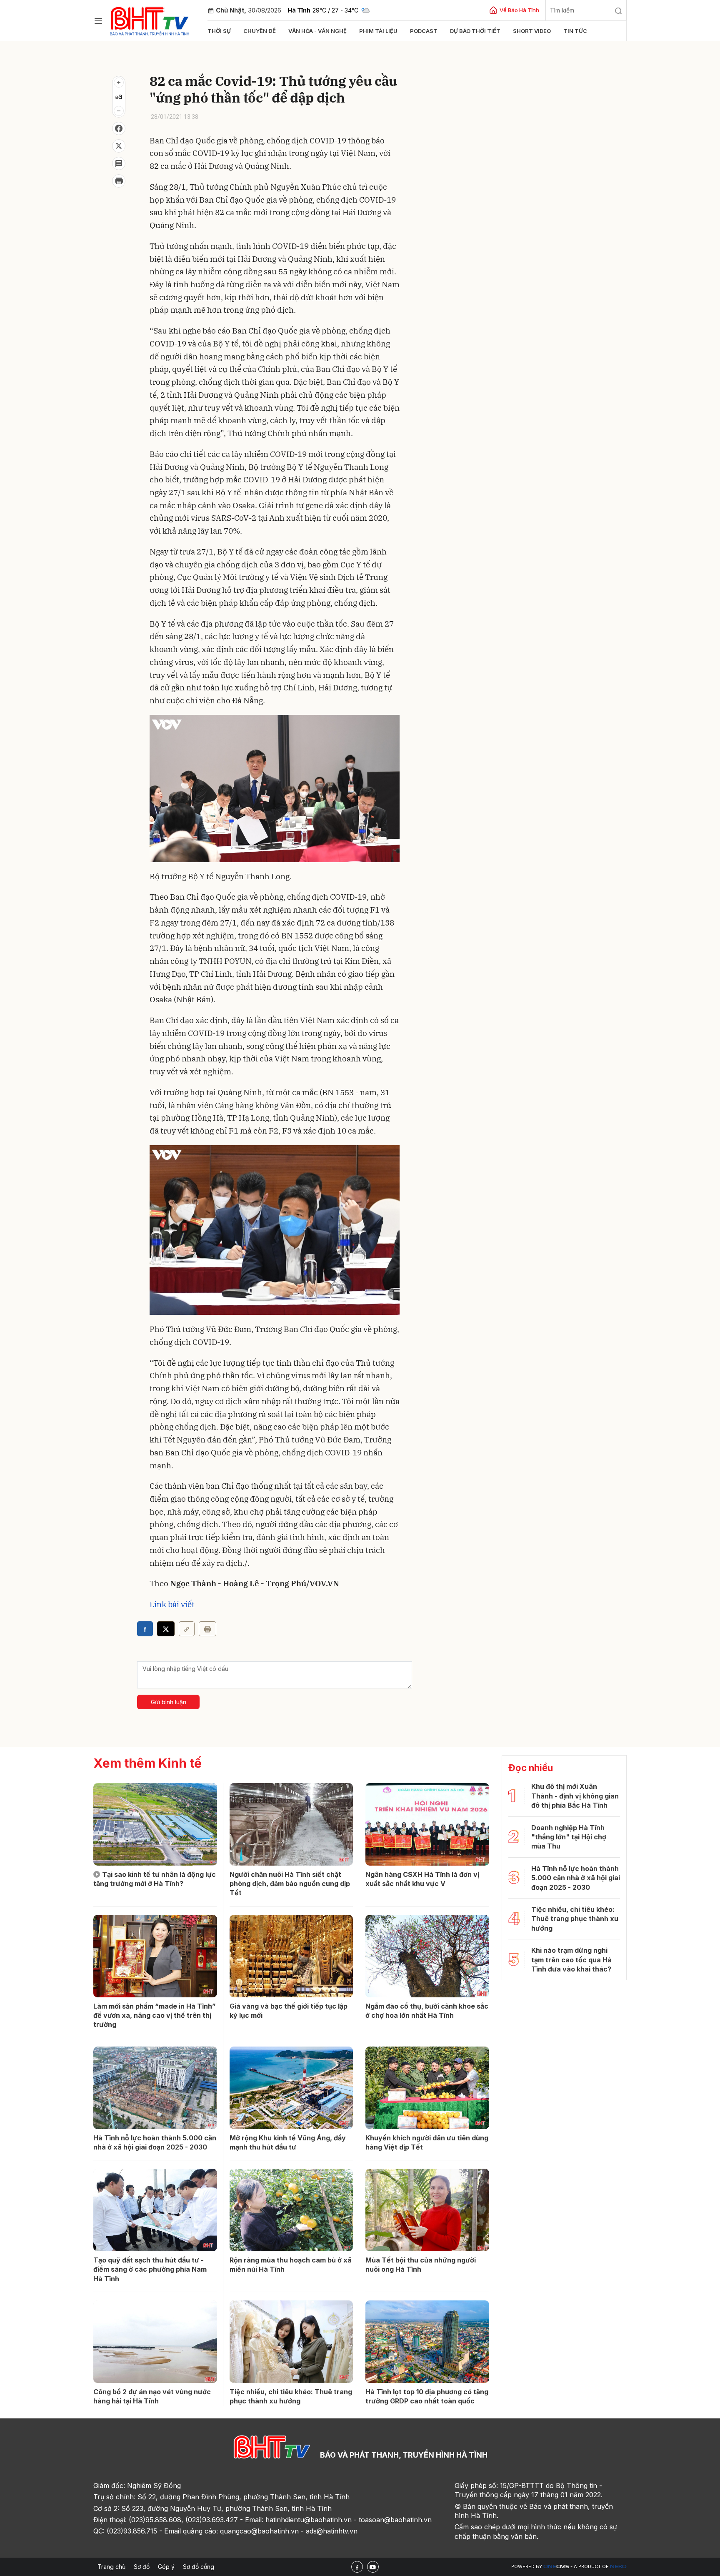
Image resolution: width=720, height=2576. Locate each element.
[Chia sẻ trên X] (119, 146)
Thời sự (219, 31)
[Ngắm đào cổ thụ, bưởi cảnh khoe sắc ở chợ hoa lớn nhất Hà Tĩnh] (427, 1956)
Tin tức (575, 31)
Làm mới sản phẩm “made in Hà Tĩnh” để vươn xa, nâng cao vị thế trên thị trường (155, 2015)
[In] (207, 1629)
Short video (532, 31)
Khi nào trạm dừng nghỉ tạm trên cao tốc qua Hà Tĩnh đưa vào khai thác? (571, 1960)
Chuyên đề (260, 31)
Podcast (424, 31)
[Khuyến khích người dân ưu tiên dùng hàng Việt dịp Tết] (427, 2088)
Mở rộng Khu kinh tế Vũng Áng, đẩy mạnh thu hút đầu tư (288, 2142)
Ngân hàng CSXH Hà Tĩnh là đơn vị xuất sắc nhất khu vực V (422, 1879)
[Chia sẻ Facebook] (119, 128)
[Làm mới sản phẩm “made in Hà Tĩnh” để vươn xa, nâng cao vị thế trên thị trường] (155, 1956)
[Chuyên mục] (98, 21)
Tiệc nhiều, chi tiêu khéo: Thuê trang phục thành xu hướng (291, 2396)
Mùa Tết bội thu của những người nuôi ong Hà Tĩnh (421, 2265)
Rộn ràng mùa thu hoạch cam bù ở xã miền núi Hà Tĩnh (291, 2265)
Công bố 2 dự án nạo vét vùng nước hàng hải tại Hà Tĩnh (152, 2396)
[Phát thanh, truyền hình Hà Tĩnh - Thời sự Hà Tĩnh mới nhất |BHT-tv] (150, 20)
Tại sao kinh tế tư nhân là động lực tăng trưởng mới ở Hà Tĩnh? (155, 1879)
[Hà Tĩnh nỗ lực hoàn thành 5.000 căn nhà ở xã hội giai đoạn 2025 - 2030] (155, 2088)
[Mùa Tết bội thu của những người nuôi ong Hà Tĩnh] (427, 2210)
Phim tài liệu (378, 31)
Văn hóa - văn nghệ (317, 31)
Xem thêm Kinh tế (147, 1763)
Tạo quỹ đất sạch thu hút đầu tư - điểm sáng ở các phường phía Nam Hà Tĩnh (150, 2269)
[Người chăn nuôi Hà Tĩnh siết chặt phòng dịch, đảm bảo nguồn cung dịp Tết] (291, 1824)
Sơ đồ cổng (199, 2567)
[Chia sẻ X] (166, 1629)
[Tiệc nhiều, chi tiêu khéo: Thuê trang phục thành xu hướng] (291, 2342)
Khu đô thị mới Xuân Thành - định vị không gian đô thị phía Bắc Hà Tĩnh (575, 1796)
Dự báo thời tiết (475, 31)
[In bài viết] (119, 181)
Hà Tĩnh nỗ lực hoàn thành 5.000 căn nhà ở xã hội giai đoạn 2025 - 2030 (155, 2142)
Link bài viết (172, 1604)
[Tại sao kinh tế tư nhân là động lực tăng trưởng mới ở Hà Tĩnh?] (155, 1824)
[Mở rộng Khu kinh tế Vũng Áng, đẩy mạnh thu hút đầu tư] (291, 2088)
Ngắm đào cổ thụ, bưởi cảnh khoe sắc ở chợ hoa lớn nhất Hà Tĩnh (427, 2011)
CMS (556, 2567)
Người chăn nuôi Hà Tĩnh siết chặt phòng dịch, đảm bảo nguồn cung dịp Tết (290, 1884)
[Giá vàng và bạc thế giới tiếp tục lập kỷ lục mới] (291, 1956)
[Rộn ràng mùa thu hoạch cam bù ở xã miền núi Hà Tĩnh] (291, 2210)
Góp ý (166, 2567)
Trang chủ (111, 2567)
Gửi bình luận (169, 1702)
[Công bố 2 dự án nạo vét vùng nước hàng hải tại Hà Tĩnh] (155, 2342)
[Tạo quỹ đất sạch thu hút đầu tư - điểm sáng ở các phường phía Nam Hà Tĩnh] (155, 2210)
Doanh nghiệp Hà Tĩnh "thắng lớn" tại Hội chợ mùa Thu (569, 1837)
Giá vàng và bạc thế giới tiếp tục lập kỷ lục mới (289, 2011)
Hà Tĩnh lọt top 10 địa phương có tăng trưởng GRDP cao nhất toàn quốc (427, 2396)
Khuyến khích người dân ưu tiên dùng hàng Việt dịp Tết (427, 2142)
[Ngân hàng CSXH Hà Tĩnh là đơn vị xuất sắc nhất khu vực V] (427, 1824)
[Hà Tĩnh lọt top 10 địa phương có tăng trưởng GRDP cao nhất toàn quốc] (427, 2342)
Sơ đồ (142, 2567)
